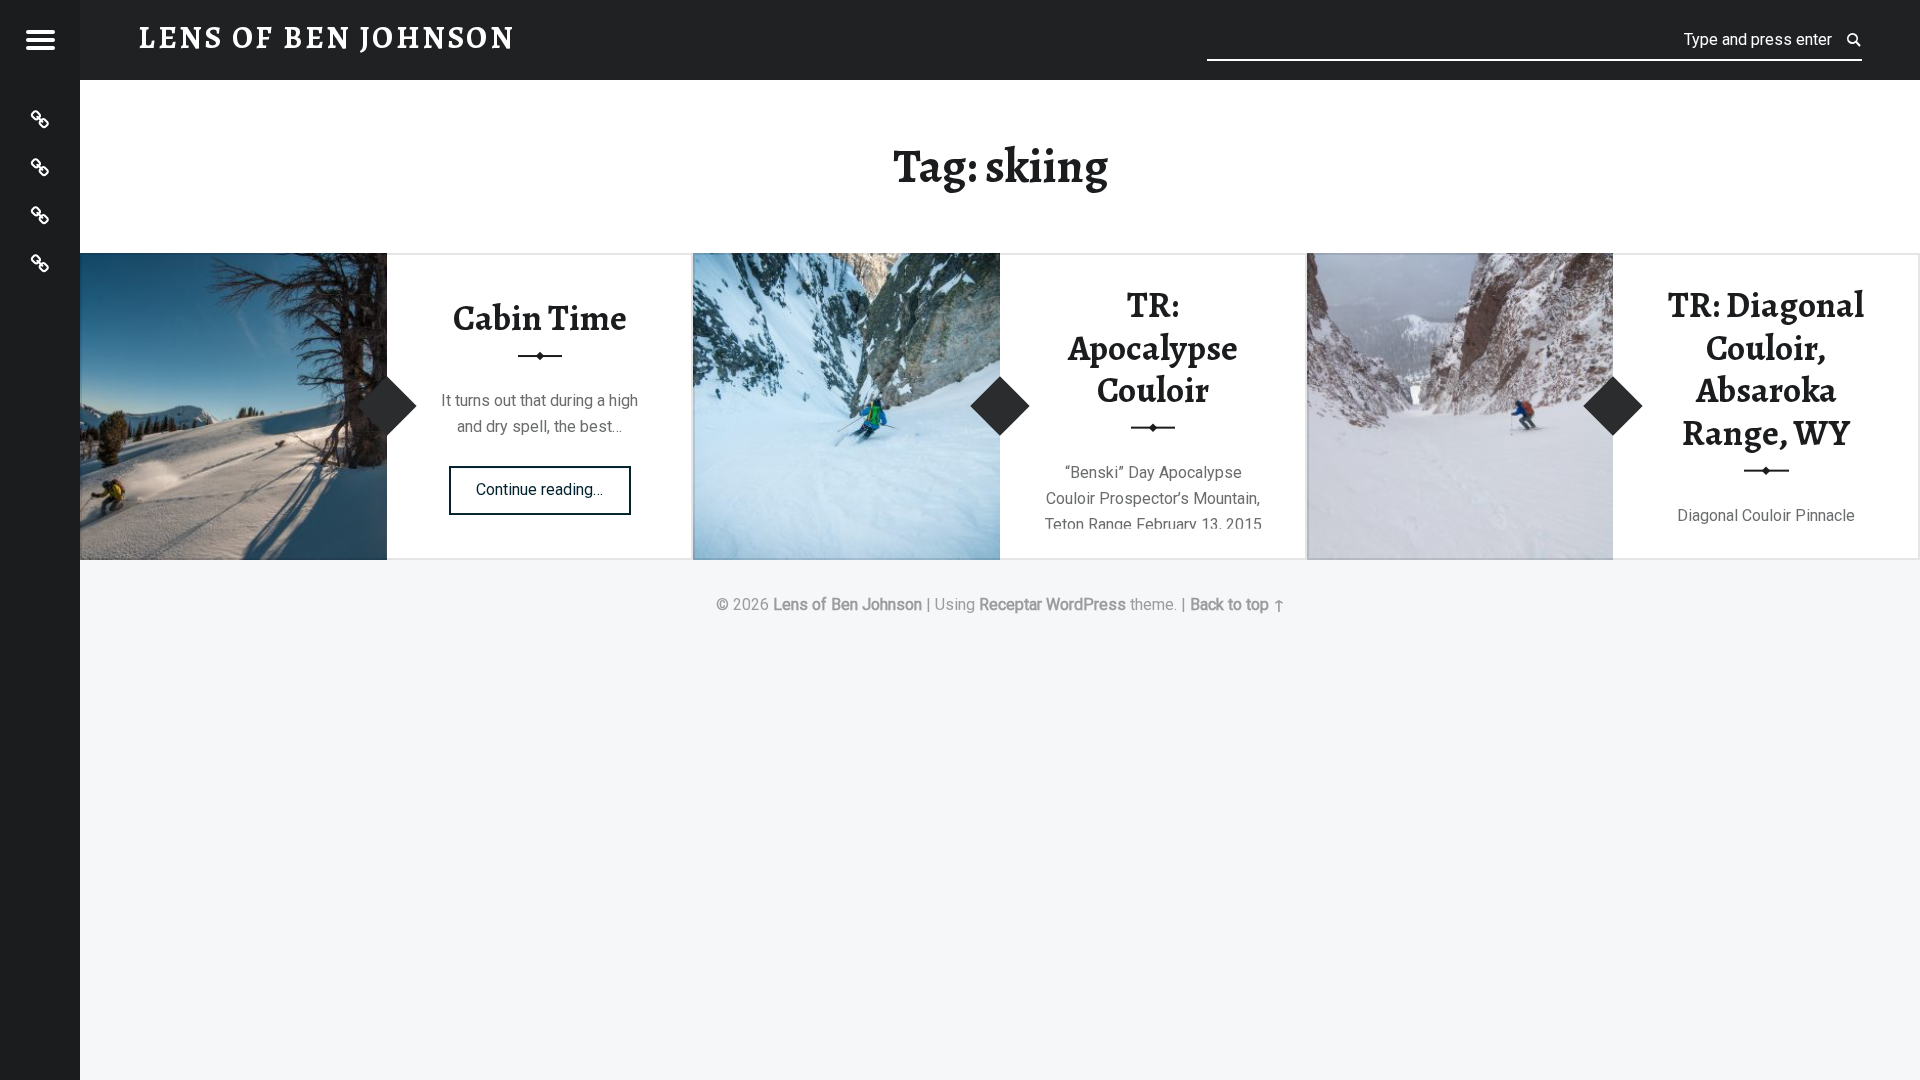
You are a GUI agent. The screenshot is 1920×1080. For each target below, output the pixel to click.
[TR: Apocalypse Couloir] (846, 265)
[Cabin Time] (233, 265)
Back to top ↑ (1237, 604)
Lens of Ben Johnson (847, 604)
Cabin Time (540, 318)
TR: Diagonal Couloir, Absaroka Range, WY (1766, 369)
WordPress (1086, 604)
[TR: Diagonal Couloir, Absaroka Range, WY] (1460, 265)
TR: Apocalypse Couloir (1153, 347)
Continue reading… (553, 483)
